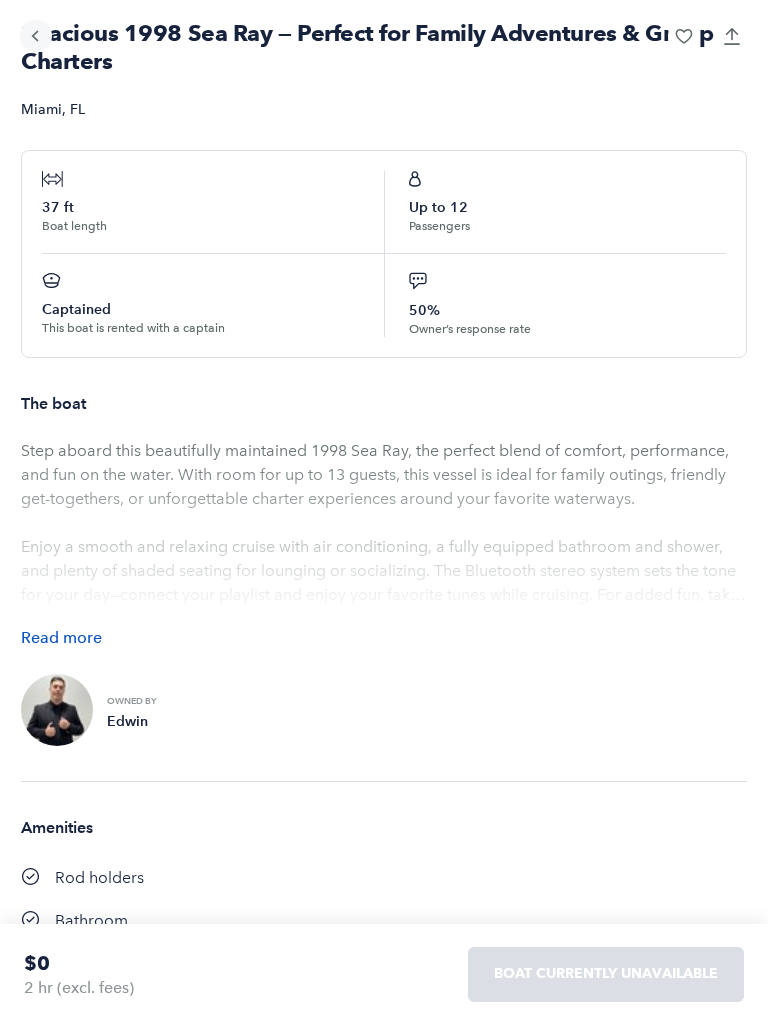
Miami (41, 109)
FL (77, 109)
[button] (684, 36)
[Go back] (36, 36)
